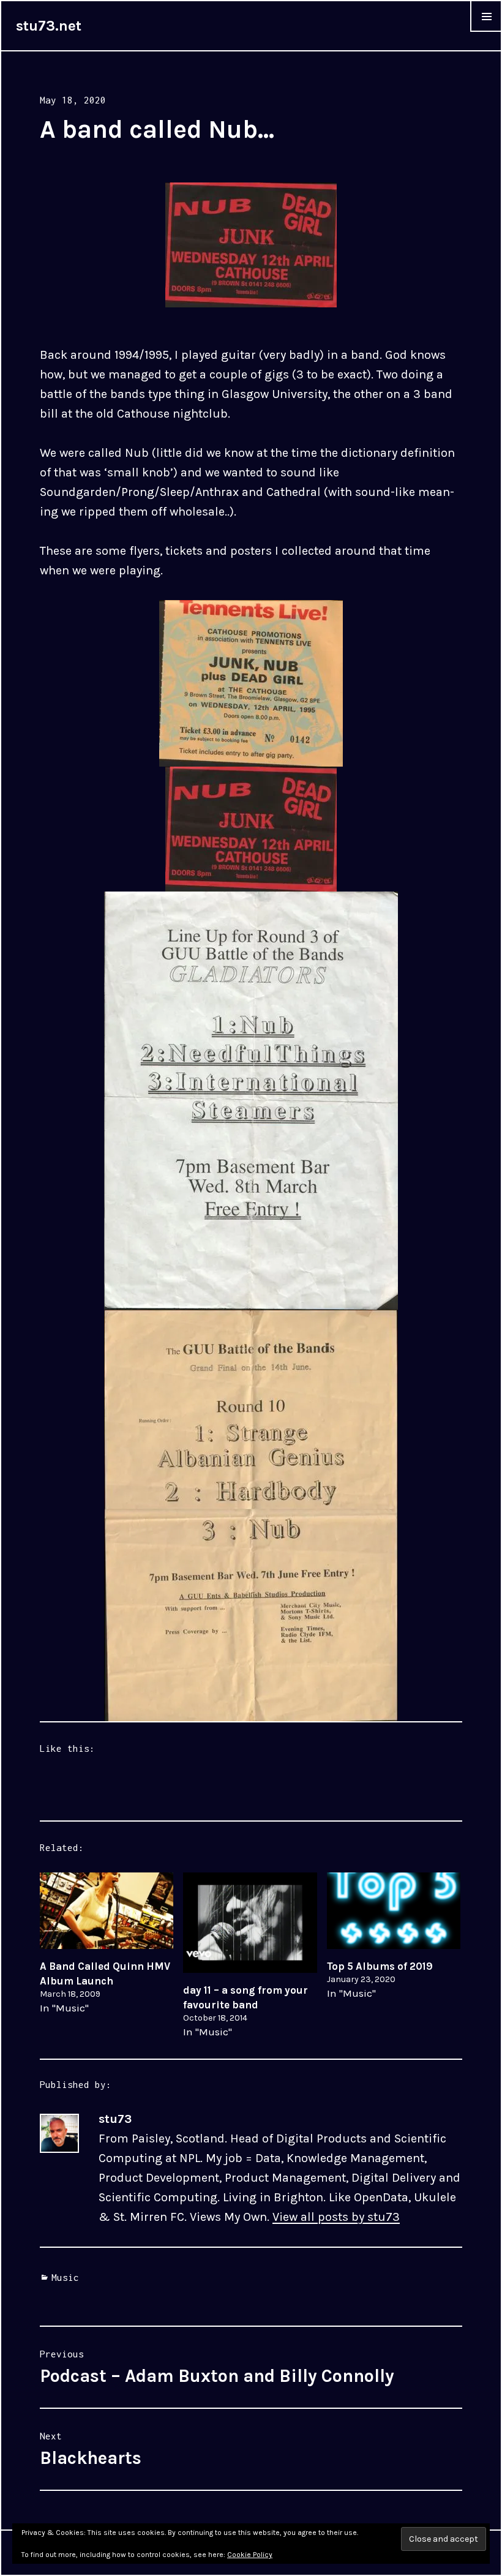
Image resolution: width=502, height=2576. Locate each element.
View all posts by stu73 (336, 2217)
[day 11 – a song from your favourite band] (250, 1923)
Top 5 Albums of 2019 (380, 1966)
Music (65, 2277)
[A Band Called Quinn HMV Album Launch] (107, 1911)
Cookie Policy (250, 2555)
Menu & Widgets (486, 31)
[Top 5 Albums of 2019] (394, 1911)
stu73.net (49, 26)
